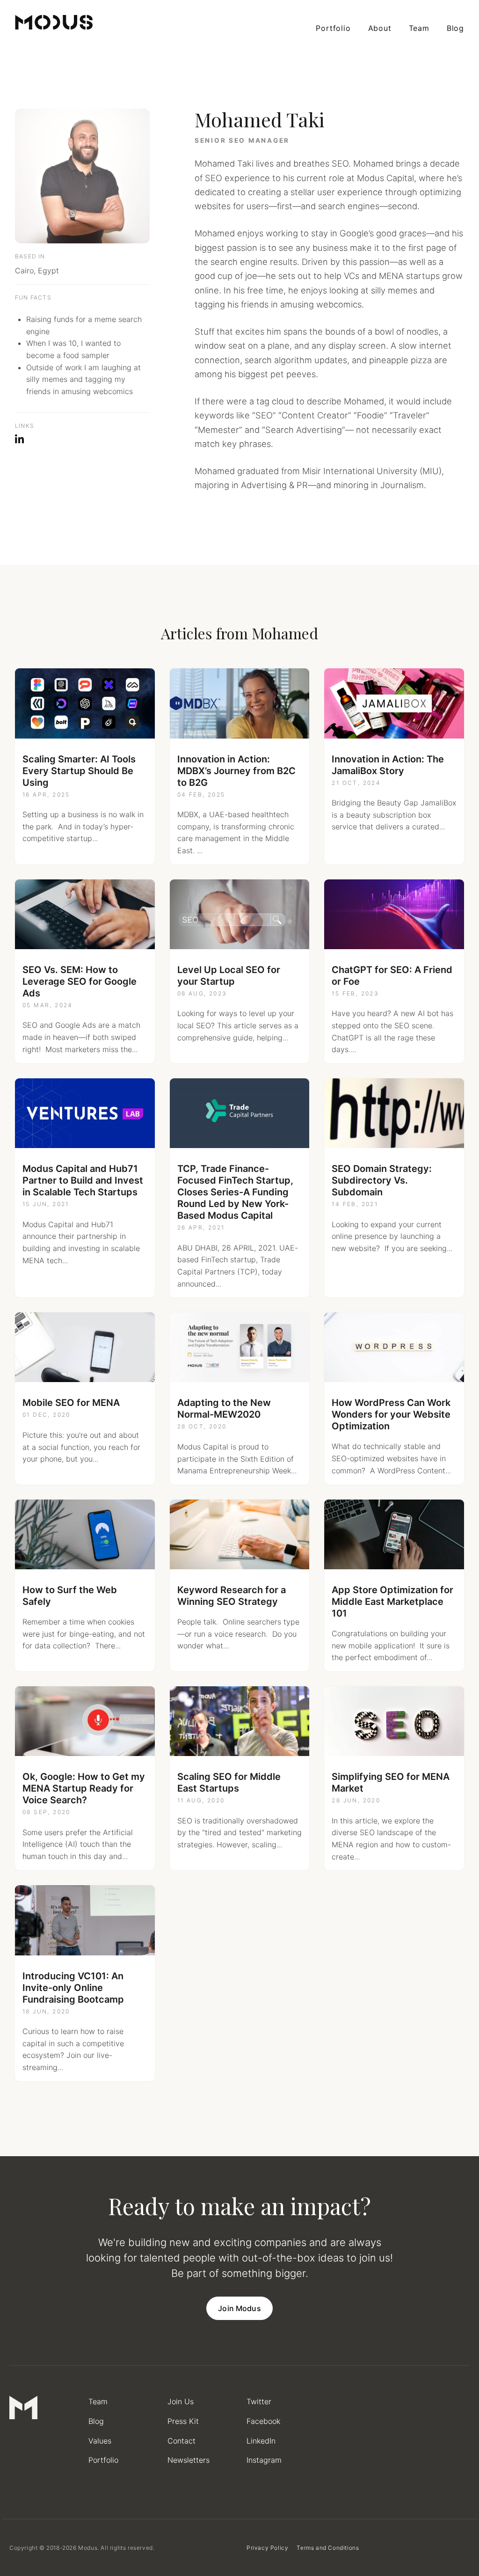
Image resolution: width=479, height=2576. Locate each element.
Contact (181, 2441)
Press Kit (183, 2421)
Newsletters (189, 2460)
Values (100, 2441)
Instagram (264, 2460)
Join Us (181, 2401)
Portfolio (333, 28)
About (380, 28)
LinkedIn (261, 2441)
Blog (455, 28)
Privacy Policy (267, 2548)
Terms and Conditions (328, 2548)
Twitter (259, 2401)
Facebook (263, 2421)
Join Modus (239, 2308)
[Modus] (54, 22)
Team (419, 28)
